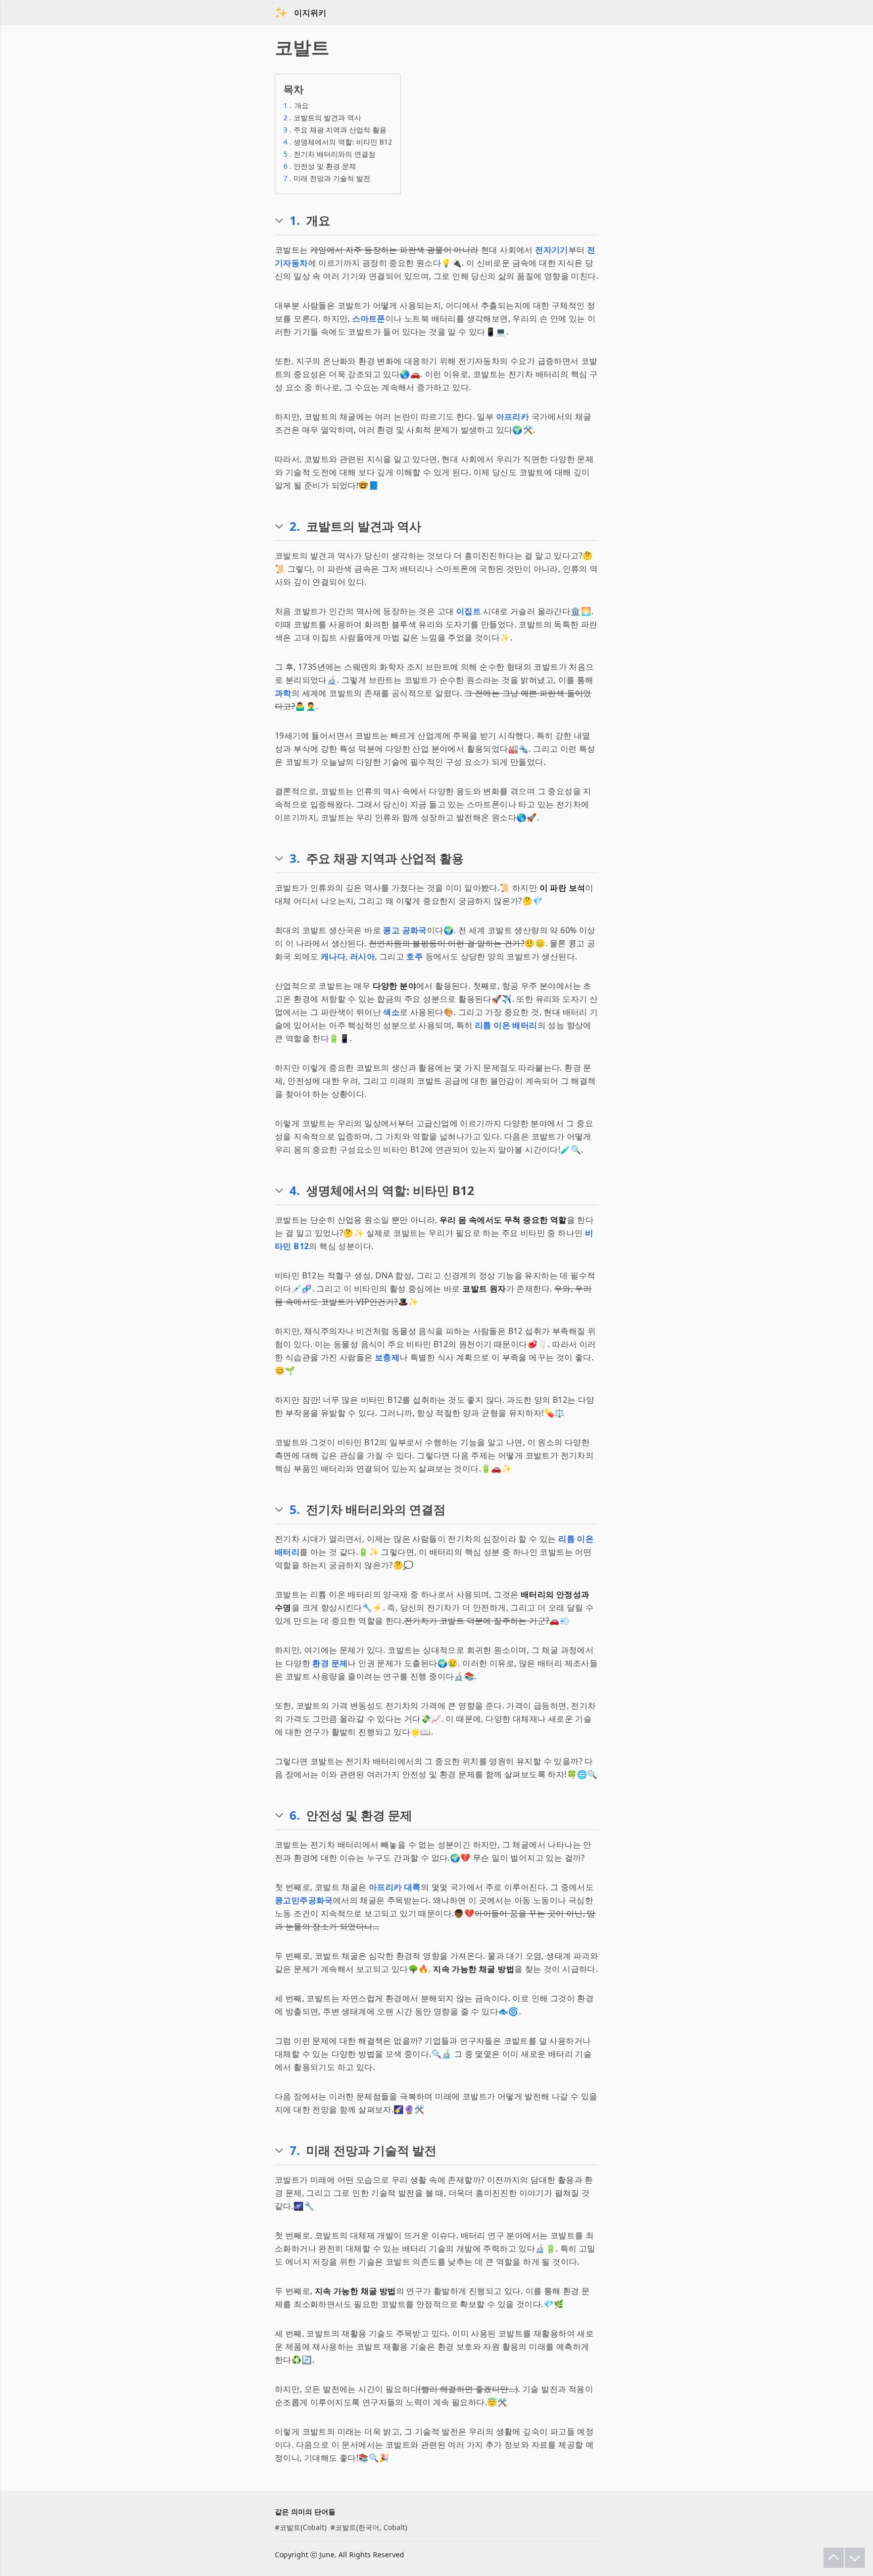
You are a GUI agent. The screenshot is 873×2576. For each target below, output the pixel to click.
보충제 (387, 1357)
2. (295, 526)
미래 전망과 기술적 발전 (327, 178)
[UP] (834, 2558)
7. (295, 2150)
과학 (283, 693)
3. (295, 858)
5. (295, 1509)
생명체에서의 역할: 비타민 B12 (338, 142)
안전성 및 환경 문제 (320, 166)
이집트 (469, 611)
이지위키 (310, 13)
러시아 (362, 956)
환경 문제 (330, 1663)
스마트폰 (369, 318)
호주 (415, 956)
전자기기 (552, 250)
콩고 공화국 (405, 930)
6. (295, 1815)
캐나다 (333, 956)
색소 (391, 1012)
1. (295, 220)
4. (295, 1190)
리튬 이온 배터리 (506, 1025)
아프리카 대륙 (395, 1887)
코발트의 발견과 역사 (322, 118)
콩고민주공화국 (304, 1900)
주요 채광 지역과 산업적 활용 (335, 130)
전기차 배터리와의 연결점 (329, 154)
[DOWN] (855, 2558)
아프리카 (513, 417)
